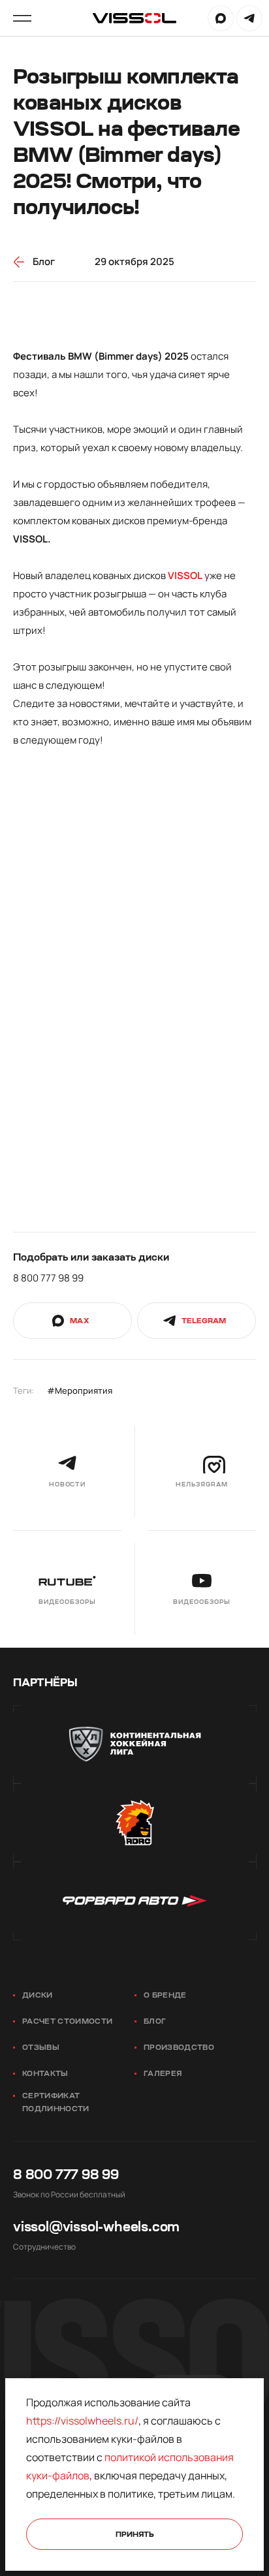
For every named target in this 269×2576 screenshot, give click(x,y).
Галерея (163, 2074)
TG (249, 18)
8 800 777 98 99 (48, 1278)
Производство (179, 2048)
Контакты (45, 2074)
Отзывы (41, 2048)
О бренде (165, 1995)
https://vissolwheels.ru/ (82, 2421)
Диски (38, 1995)
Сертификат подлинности (56, 2102)
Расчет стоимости (67, 2021)
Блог (155, 2021)
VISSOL (185, 575)
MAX (221, 18)
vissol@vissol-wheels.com (96, 2227)
